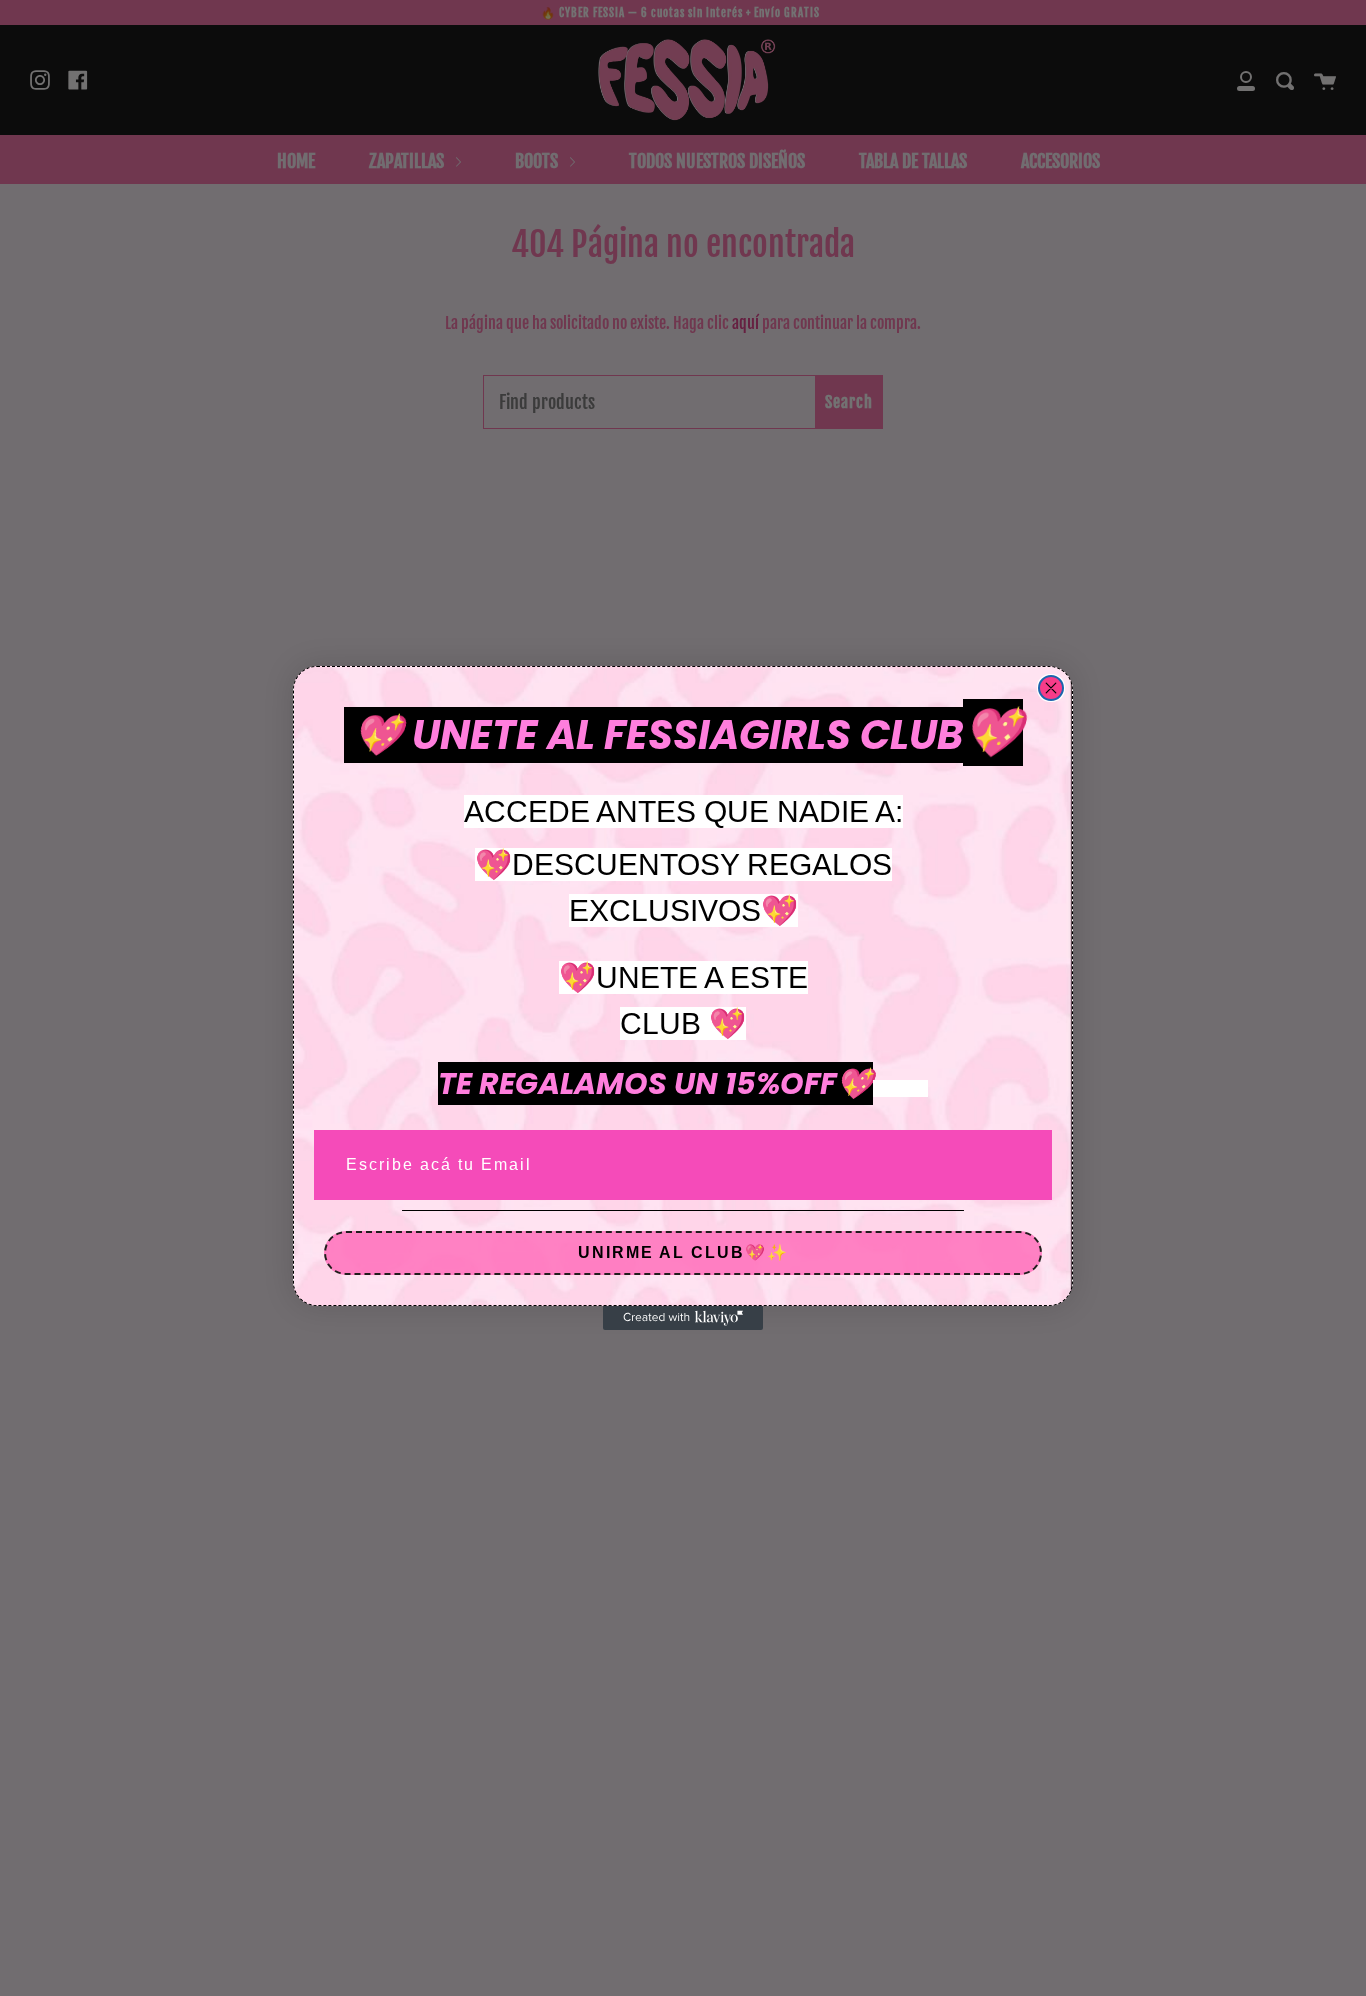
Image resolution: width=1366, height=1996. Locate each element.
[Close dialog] (1051, 688)
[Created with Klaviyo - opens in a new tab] (683, 1318)
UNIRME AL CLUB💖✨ (683, 1252)
